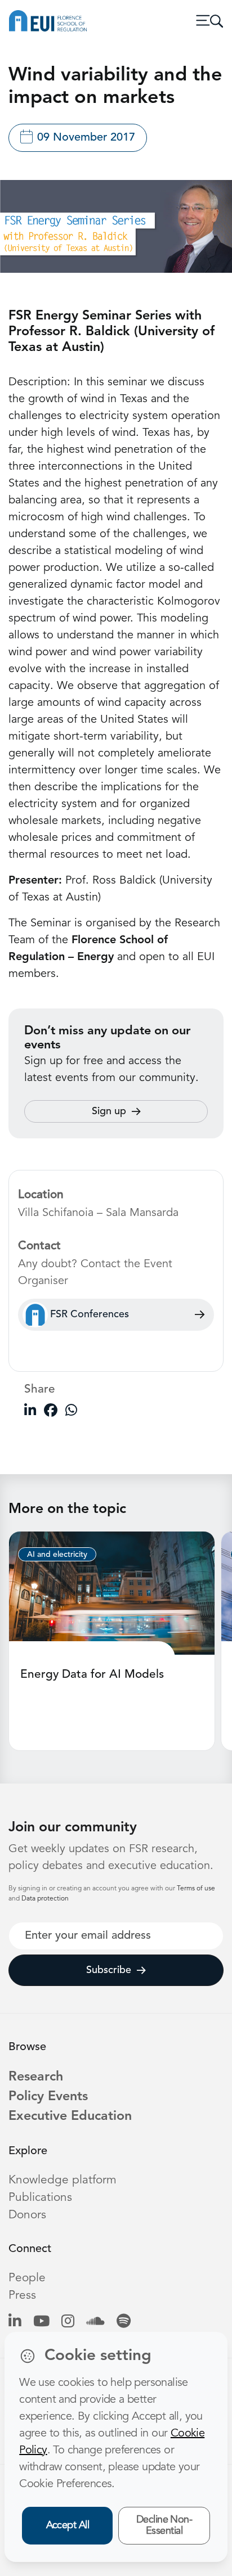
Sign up (109, 1111)
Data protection (45, 1899)
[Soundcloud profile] (95, 2322)
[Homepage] (48, 21)
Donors (27, 2215)
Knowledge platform (63, 2180)
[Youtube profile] (41, 2322)
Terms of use (196, 1889)
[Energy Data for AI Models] (112, 1593)
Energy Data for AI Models (92, 1675)
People (27, 2278)
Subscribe (109, 1970)
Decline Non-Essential (164, 2526)
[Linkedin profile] (15, 2322)
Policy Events (48, 2097)
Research (36, 2077)
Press (22, 2296)
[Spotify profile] (124, 2322)
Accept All (68, 2525)
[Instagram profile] (68, 2322)
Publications (40, 2198)
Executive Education (70, 2116)
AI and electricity (57, 1555)
